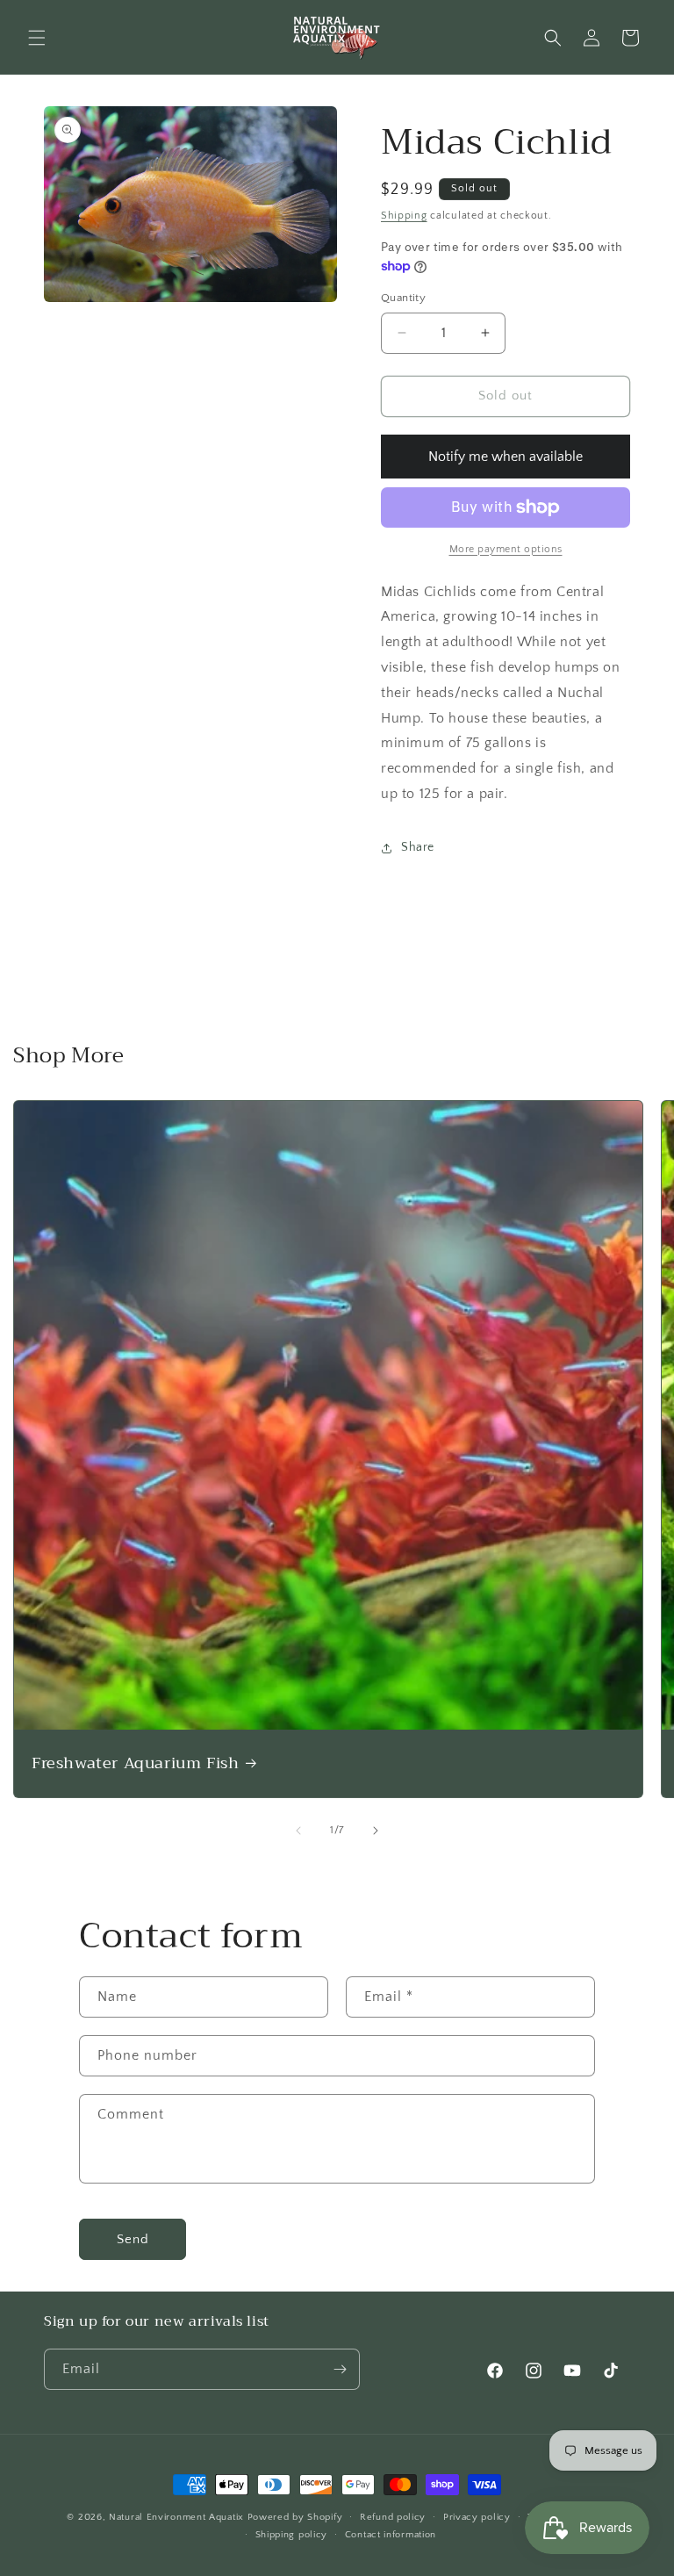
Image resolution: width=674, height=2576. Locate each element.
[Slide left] (298, 1831)
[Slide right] (376, 1831)
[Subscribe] (340, 2369)
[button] (37, 38)
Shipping (404, 216)
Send (133, 2239)
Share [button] (418, 847)
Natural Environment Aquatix (176, 2517)
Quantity (403, 298)
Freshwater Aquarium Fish (135, 1763)
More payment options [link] (506, 549)
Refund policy (393, 2517)
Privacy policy (477, 2517)
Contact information (391, 2535)
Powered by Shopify (295, 2517)
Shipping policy (292, 2535)
